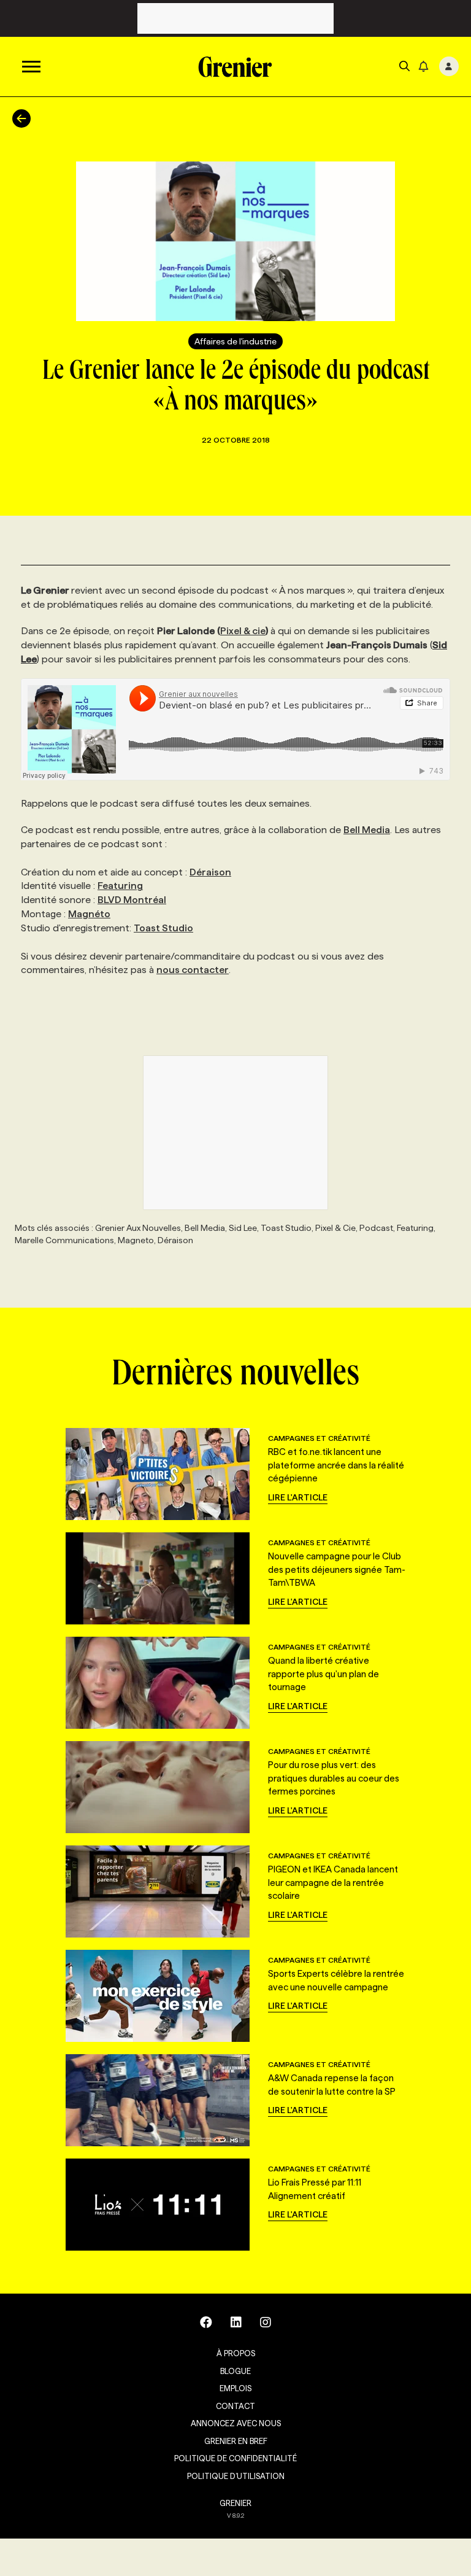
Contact (235, 2406)
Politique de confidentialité (235, 2458)
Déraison (210, 872)
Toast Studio (163, 928)
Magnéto (89, 914)
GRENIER (235, 2503)
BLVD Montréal (132, 900)
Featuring (120, 886)
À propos (236, 2353)
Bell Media (367, 830)
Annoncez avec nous (236, 2423)
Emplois (235, 2388)
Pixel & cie (243, 631)
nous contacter (193, 970)
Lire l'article (298, 1497)
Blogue (235, 2371)
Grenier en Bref (236, 2441)
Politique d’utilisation (236, 2476)
